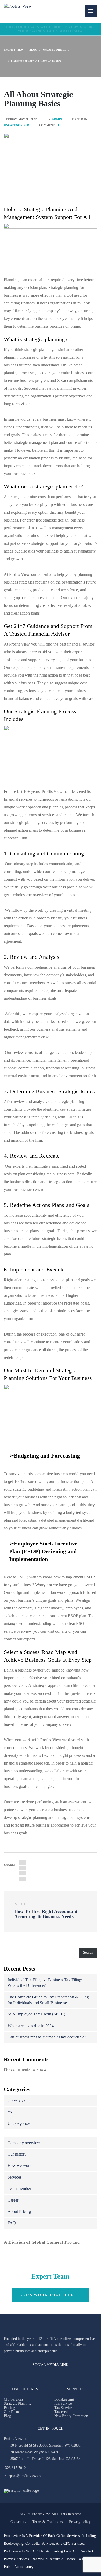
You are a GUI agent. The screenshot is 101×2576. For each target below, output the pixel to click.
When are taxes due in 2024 (31, 2026)
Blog (7, 2416)
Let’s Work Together (47, 2295)
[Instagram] (17, 2376)
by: (54, 119)
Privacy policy (80, 2522)
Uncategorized (17, 125)
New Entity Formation (71, 2416)
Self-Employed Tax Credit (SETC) (36, 2014)
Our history (17, 2154)
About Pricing (19, 2211)
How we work (20, 2165)
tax (10, 2112)
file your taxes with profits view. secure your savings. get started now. (51, 29)
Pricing (9, 2408)
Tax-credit (62, 2412)
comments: (49, 125)
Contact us (18, 2522)
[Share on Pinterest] (23, 1873)
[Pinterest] (39, 2376)
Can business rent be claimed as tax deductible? (47, 2037)
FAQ (12, 2223)
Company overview (24, 2143)
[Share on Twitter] (23, 1868)
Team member (19, 2188)
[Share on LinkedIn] (23, 1879)
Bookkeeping (64, 2399)
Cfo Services (13, 2399)
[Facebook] (7, 2376)
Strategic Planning (18, 2403)
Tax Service (63, 2408)
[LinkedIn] (28, 2376)
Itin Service (63, 2403)
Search (88, 1953)
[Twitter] (49, 2376)
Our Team (11, 2412)
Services (15, 2177)
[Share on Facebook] (23, 1862)
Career (13, 2200)
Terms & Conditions (48, 2522)
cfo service (16, 2100)
